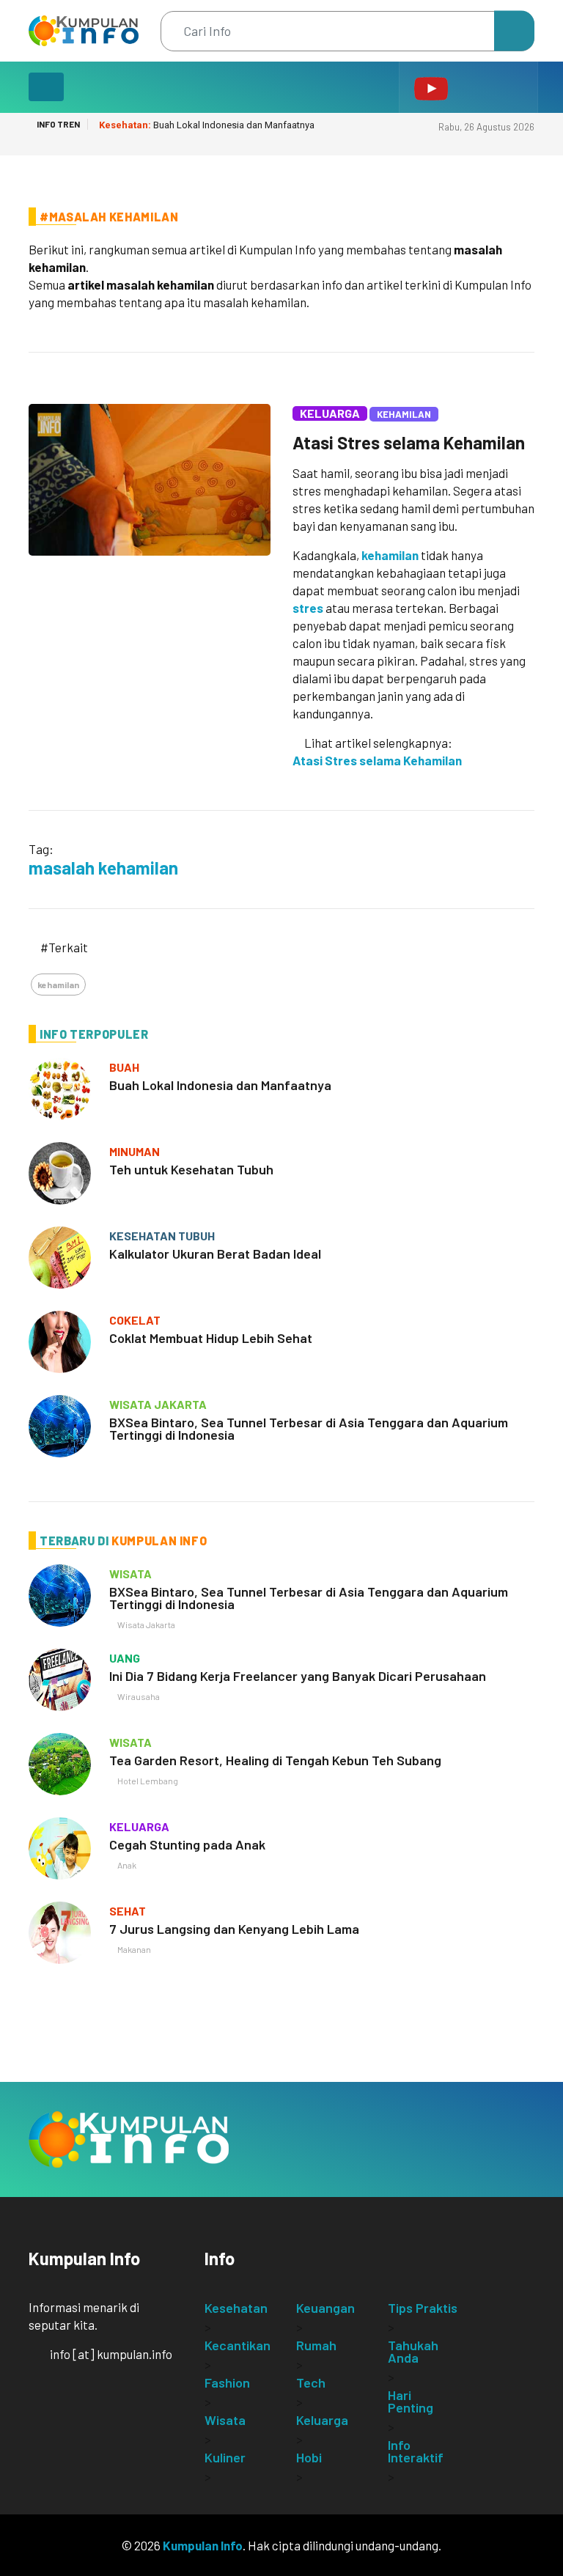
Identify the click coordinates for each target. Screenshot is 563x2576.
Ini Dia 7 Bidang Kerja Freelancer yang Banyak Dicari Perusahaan (298, 1676)
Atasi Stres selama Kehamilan (409, 442)
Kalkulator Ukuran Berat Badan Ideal (215, 1254)
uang (125, 1658)
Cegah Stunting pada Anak (187, 1844)
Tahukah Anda (413, 2351)
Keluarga (330, 413)
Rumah (316, 2345)
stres (308, 608)
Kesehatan (236, 2308)
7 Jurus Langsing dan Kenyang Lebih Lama (234, 1929)
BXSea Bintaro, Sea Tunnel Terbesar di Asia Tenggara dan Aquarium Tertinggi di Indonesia (309, 1428)
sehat (128, 1911)
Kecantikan (238, 2345)
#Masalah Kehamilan (109, 217)
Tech (311, 2382)
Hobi (309, 2457)
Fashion (227, 2382)
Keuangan (325, 2308)
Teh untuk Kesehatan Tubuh (191, 1169)
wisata (130, 1574)
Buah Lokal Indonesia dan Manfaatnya (207, 125)
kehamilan (390, 555)
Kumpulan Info (203, 2545)
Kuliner (225, 2457)
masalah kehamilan (103, 868)
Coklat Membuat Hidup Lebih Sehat (211, 1338)
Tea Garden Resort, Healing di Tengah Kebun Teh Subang (275, 1760)
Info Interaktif (416, 2451)
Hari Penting (411, 2401)
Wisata (225, 2420)
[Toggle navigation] (46, 87)
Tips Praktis (423, 2308)
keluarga (139, 1826)
